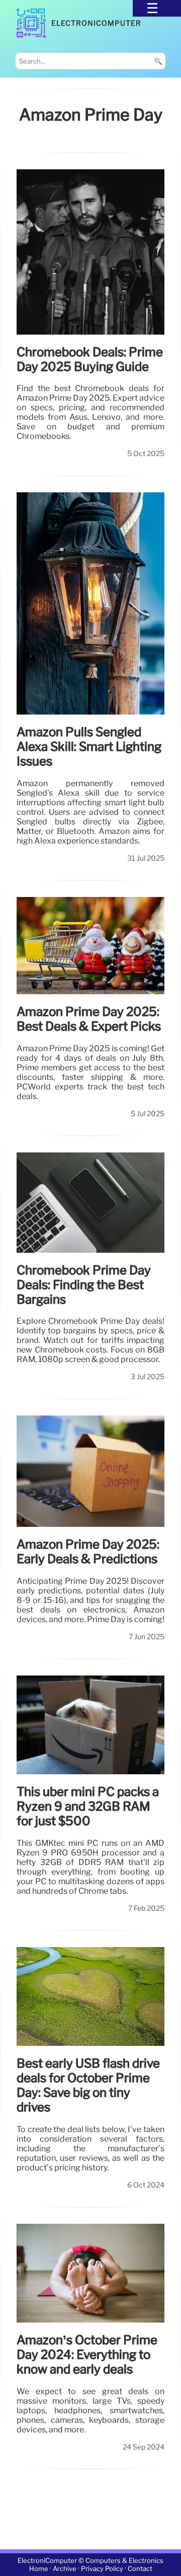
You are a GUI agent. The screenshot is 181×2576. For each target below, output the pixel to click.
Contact (140, 2569)
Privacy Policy (102, 2569)
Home (39, 2569)
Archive (65, 2569)
